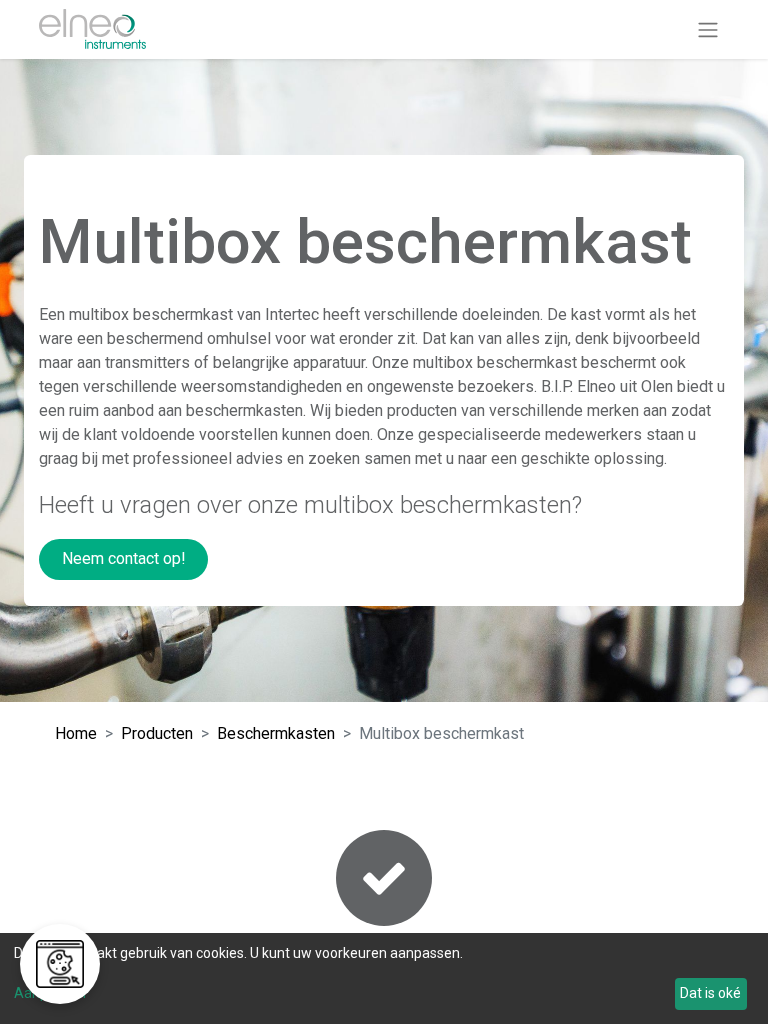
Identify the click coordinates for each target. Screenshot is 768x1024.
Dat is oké (710, 993)
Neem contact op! (124, 558)
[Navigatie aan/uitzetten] (708, 29)
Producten (157, 733)
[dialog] (384, 978)
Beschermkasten (276, 733)
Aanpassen (50, 993)
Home (76, 733)
